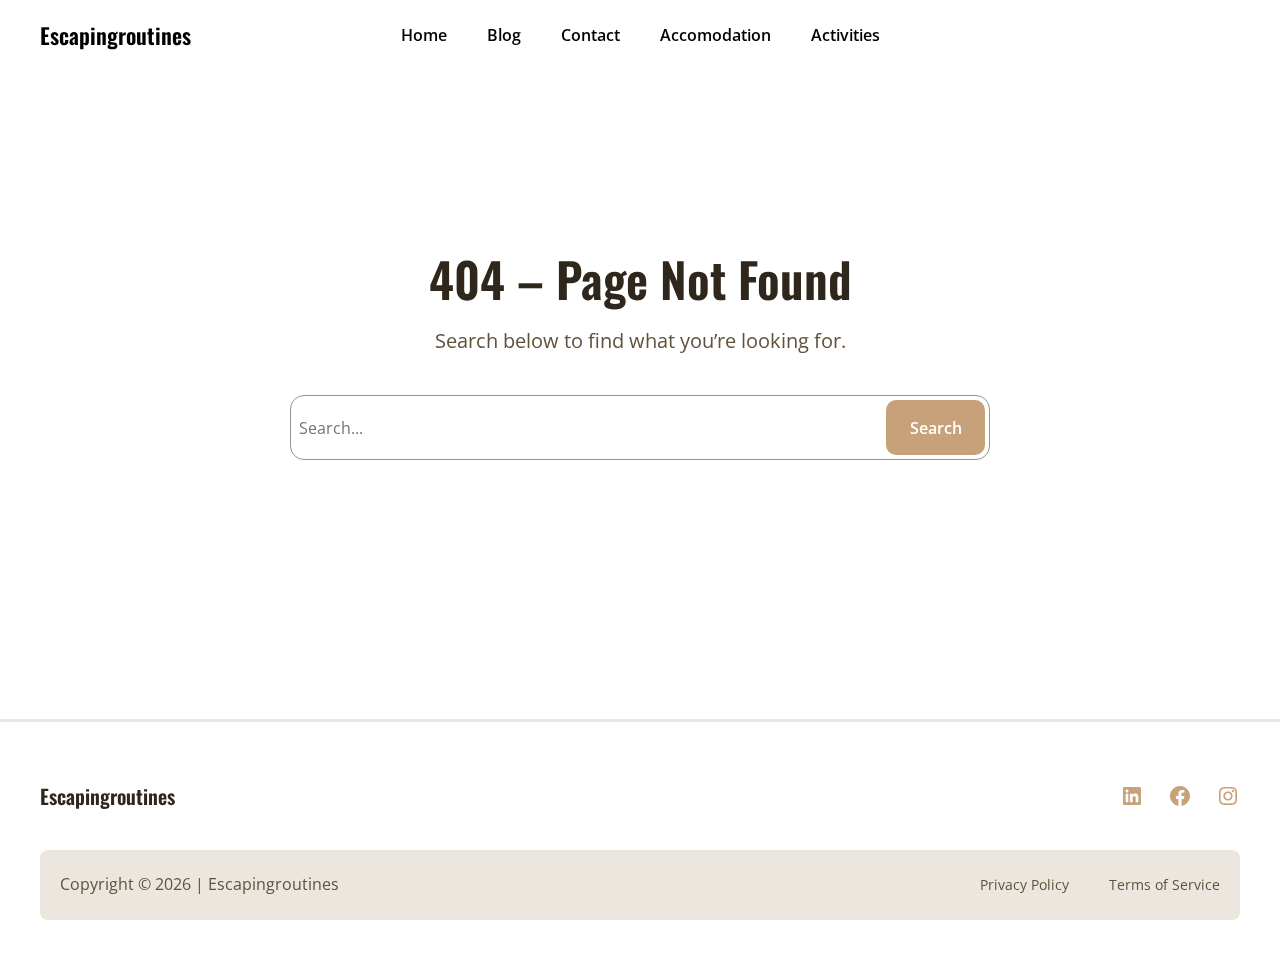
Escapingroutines (115, 35)
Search (936, 428)
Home (424, 35)
